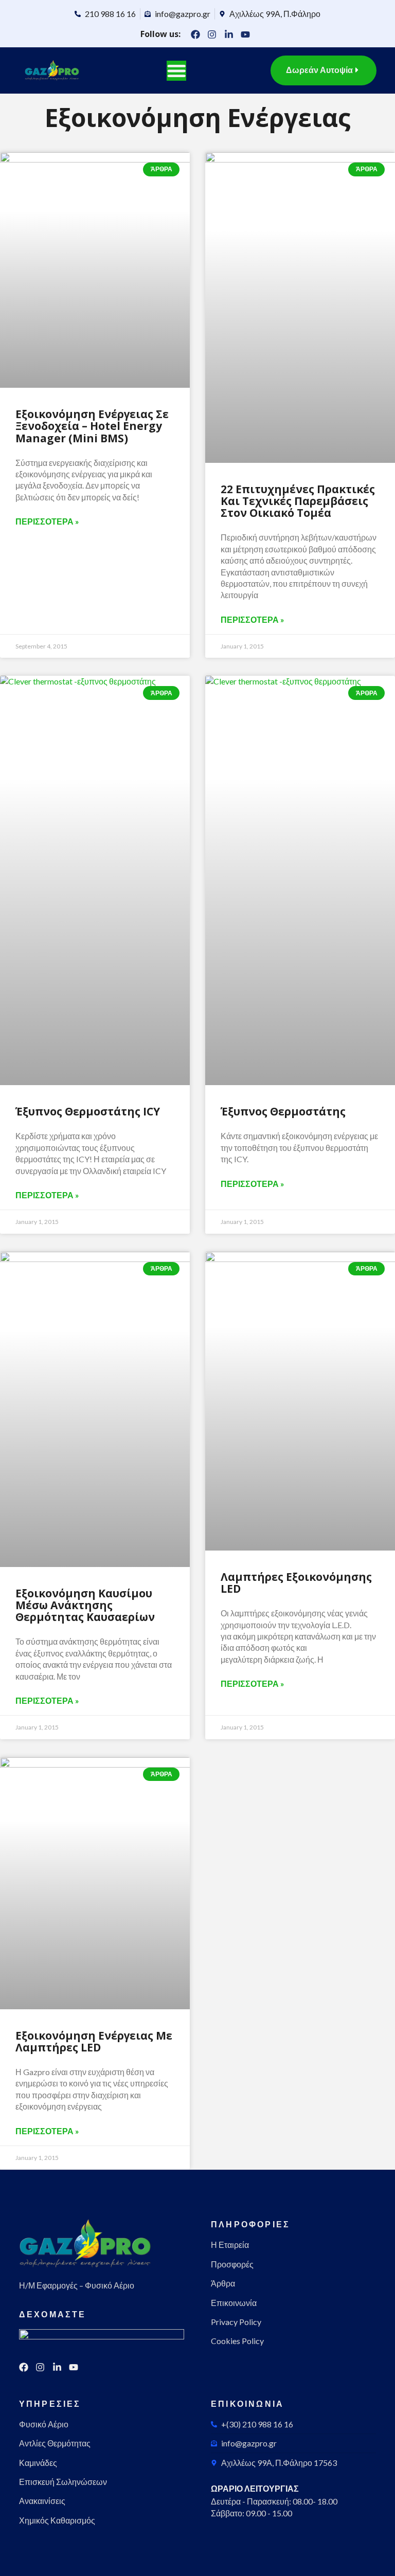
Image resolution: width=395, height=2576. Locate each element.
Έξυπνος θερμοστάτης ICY (88, 1111)
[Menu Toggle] (176, 70)
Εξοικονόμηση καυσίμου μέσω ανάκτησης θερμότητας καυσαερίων (85, 1605)
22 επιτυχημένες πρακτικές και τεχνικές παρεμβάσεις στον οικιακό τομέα (298, 501)
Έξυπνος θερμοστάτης (283, 1111)
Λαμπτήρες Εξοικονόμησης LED (296, 1583)
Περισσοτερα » (47, 521)
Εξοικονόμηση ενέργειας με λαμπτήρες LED (94, 2041)
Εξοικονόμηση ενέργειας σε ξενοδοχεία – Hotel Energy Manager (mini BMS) (92, 426)
